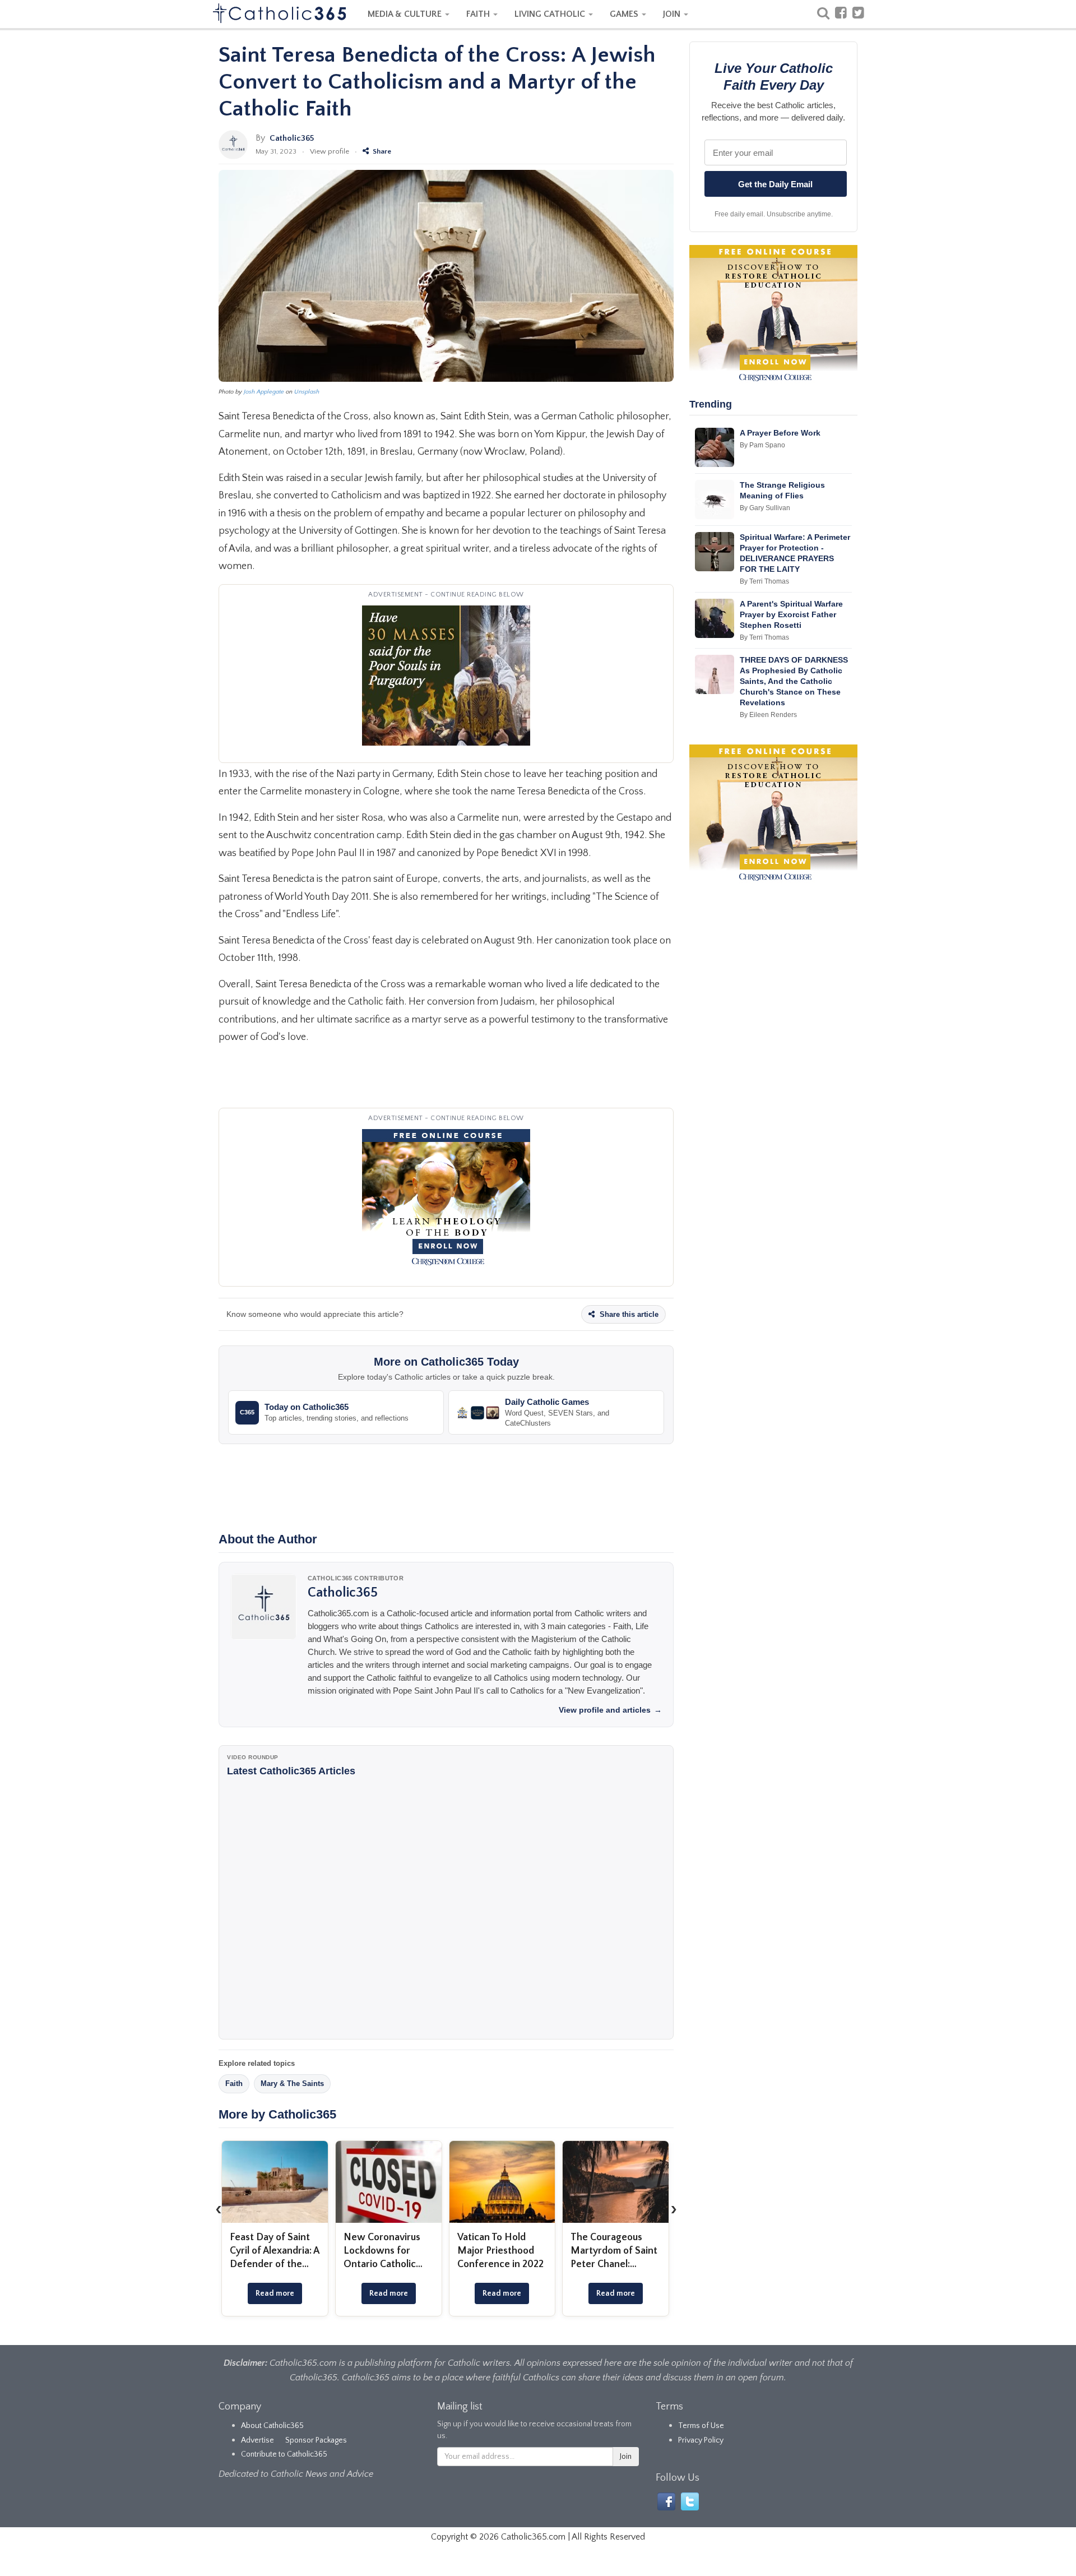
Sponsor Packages (316, 2440)
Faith (234, 2084)
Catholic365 (292, 138)
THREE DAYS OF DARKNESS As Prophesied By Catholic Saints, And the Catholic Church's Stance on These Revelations (794, 681)
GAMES (625, 14)
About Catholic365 (272, 2426)
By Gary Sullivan (765, 508)
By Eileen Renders (768, 715)
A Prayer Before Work (780, 433)
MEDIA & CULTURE (406, 14)
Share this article (628, 1314)
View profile (330, 151)
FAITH (479, 14)
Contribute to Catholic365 (284, 2454)
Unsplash (307, 392)
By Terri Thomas (764, 581)
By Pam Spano (762, 445)
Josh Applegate (264, 392)
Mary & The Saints (292, 2084)
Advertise (258, 2440)
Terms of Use (701, 2426)
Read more (275, 2293)
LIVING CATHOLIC (551, 14)
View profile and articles (610, 1710)
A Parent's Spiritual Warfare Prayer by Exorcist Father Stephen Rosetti (791, 614)
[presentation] (219, 2209)
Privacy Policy (701, 2440)
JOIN (673, 14)
